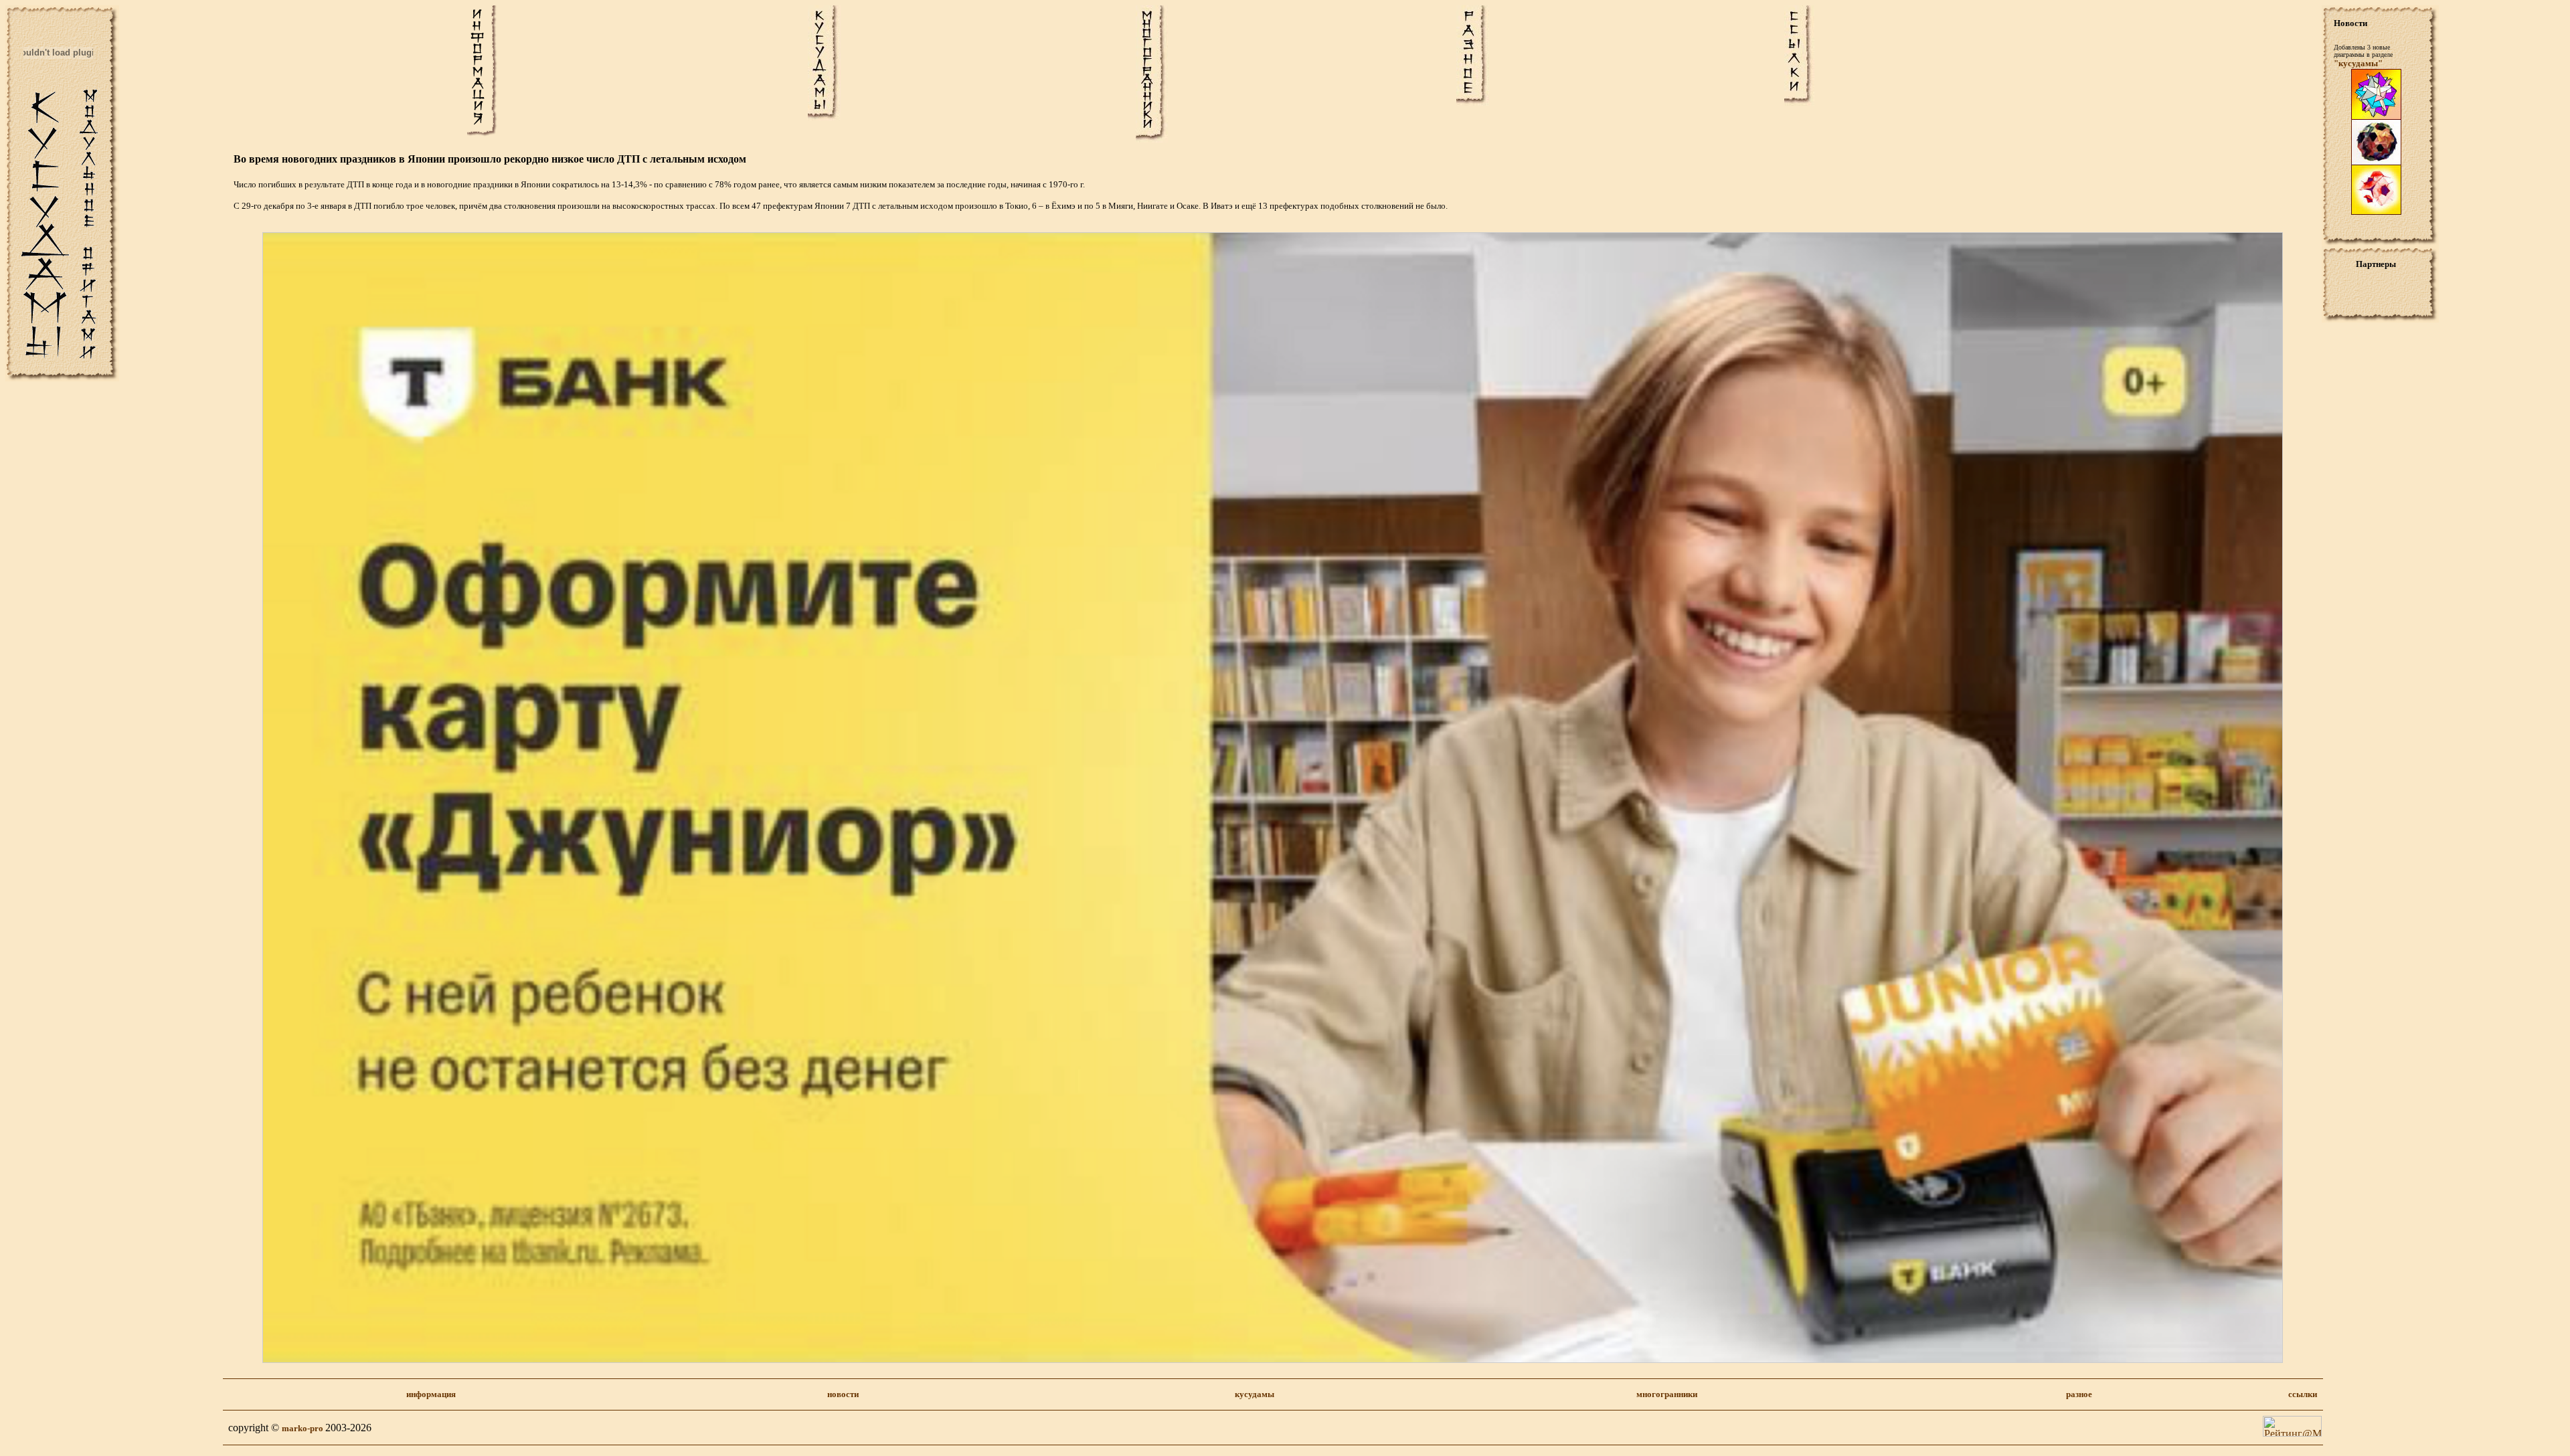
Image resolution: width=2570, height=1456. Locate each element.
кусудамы (1255, 1394)
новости (843, 1394)
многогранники (1667, 1394)
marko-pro (304, 1428)
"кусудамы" (2358, 63)
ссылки (2303, 1394)
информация (431, 1394)
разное (2079, 1394)
